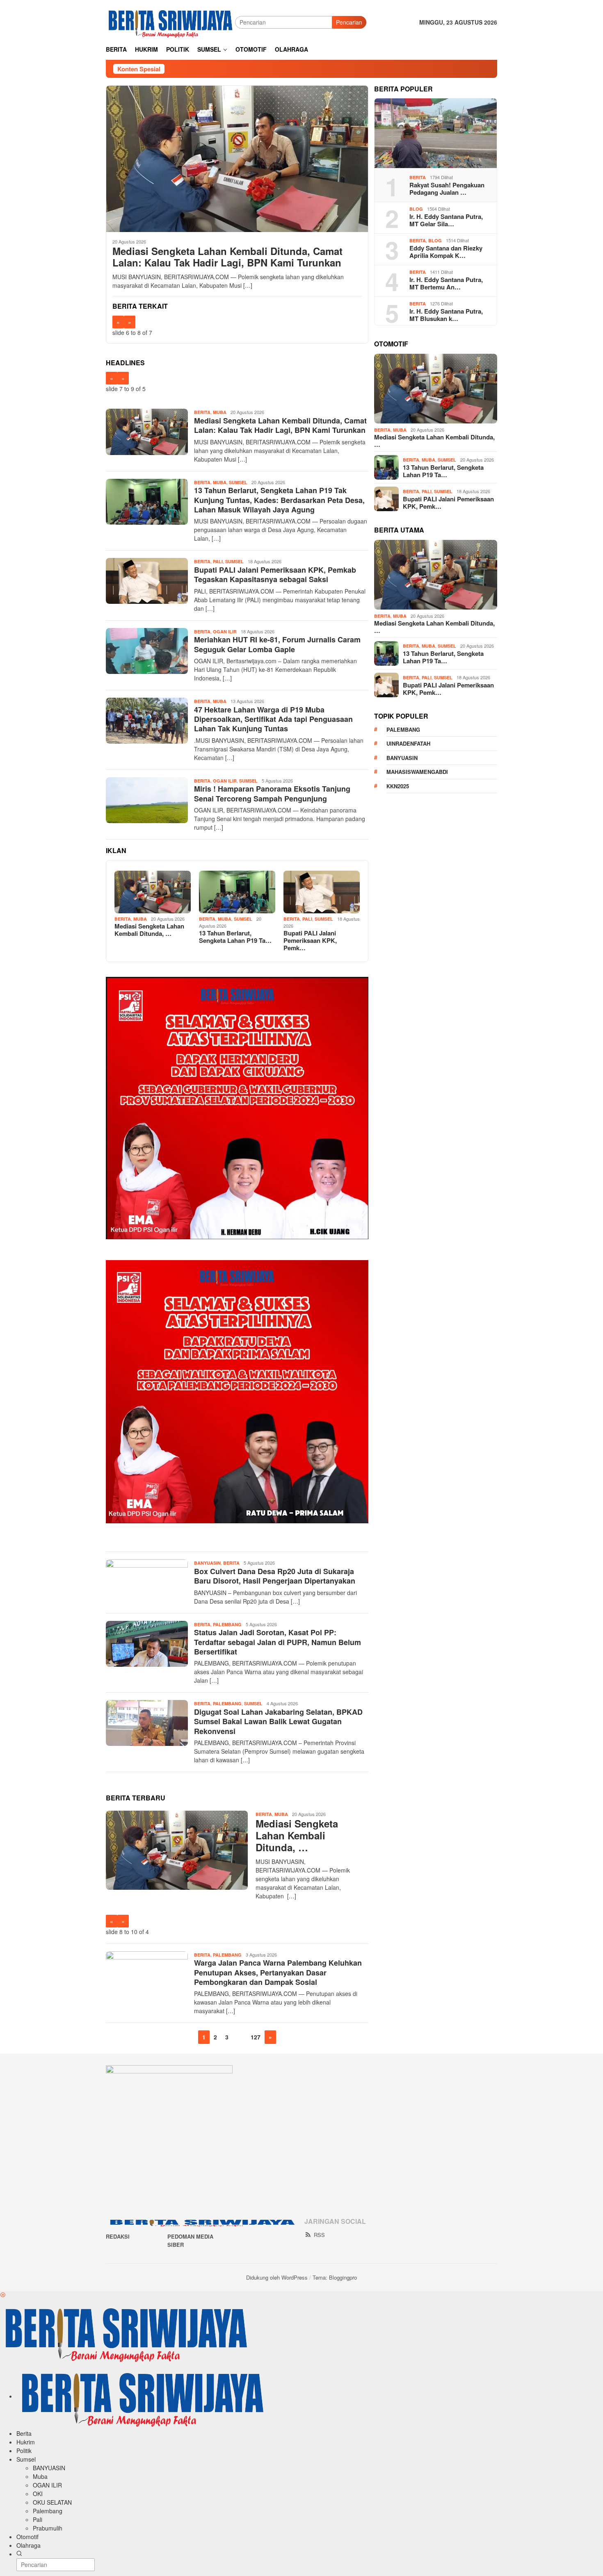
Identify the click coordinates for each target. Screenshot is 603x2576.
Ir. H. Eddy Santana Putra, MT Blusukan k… (446, 315)
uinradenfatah (408, 743)
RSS (319, 2235)
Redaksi (118, 2236)
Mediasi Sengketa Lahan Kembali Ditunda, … (149, 930)
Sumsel (238, 482)
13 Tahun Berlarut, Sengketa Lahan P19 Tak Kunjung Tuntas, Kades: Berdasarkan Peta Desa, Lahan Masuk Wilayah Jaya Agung (279, 500)
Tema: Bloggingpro (335, 2277)
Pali (218, 561)
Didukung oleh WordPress (277, 2277)
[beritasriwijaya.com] (170, 21)
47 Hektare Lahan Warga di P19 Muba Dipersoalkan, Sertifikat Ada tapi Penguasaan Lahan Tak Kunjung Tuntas (273, 719)
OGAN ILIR (225, 631)
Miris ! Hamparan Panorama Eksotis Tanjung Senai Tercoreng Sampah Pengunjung (272, 793)
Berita (202, 412)
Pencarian (349, 22)
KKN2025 (398, 786)
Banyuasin (402, 758)
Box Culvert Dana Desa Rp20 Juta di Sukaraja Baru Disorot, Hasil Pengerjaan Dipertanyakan (275, 1576)
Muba (220, 412)
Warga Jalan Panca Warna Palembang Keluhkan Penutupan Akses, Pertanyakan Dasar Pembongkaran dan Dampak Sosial (278, 1972)
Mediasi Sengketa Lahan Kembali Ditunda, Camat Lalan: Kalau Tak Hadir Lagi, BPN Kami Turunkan (227, 257)
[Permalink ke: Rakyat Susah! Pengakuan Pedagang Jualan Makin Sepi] (436, 133)
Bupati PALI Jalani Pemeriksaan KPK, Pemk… (310, 940)
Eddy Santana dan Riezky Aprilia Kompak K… (446, 252)
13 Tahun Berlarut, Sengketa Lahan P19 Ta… (235, 937)
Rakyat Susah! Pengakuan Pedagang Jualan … (447, 189)
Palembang (227, 1624)
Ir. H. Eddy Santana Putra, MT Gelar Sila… (446, 220)
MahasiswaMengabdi (417, 772)
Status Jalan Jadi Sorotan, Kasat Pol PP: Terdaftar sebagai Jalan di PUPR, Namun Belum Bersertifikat (278, 1642)
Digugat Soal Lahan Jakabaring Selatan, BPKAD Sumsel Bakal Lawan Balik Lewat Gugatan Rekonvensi (278, 1722)
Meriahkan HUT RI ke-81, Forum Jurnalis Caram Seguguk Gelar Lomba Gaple (277, 644)
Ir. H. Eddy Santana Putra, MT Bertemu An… (446, 283)
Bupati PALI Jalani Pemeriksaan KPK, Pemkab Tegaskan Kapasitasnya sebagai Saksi (275, 575)
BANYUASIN (207, 1563)
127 (256, 2037)
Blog (416, 209)
